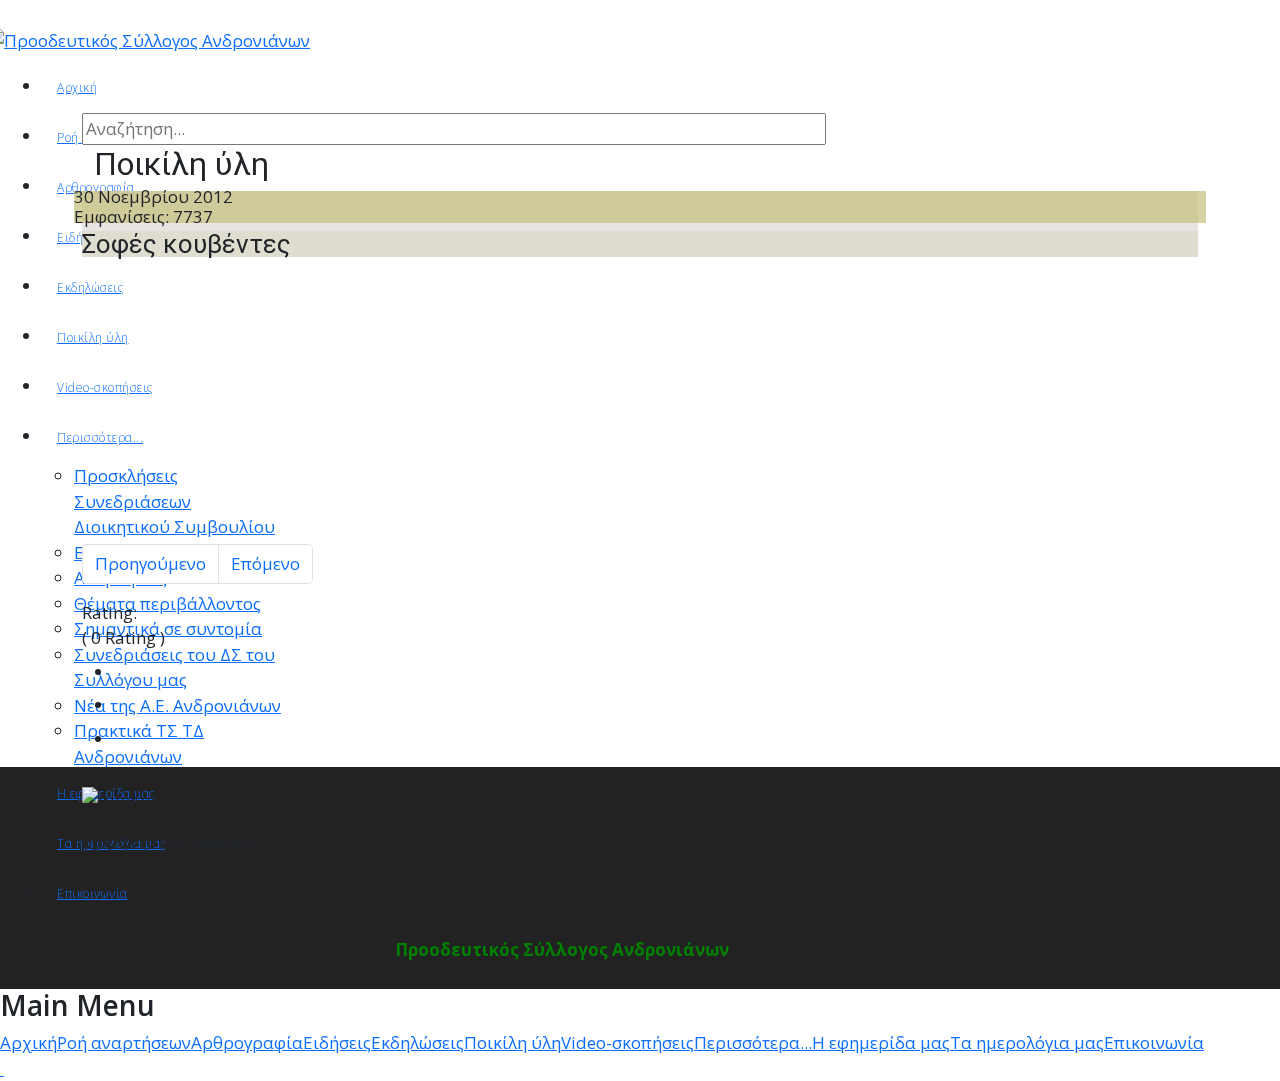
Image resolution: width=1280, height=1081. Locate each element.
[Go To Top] (2, 1068)
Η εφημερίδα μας (881, 1042)
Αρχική (77, 87)
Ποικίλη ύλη (512, 1042)
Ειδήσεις (337, 1042)
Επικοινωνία (1154, 1042)
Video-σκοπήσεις (627, 1042)
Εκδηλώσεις (417, 1042)
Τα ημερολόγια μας (1027, 1042)
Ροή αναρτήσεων (124, 1042)
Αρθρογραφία (247, 1042)
